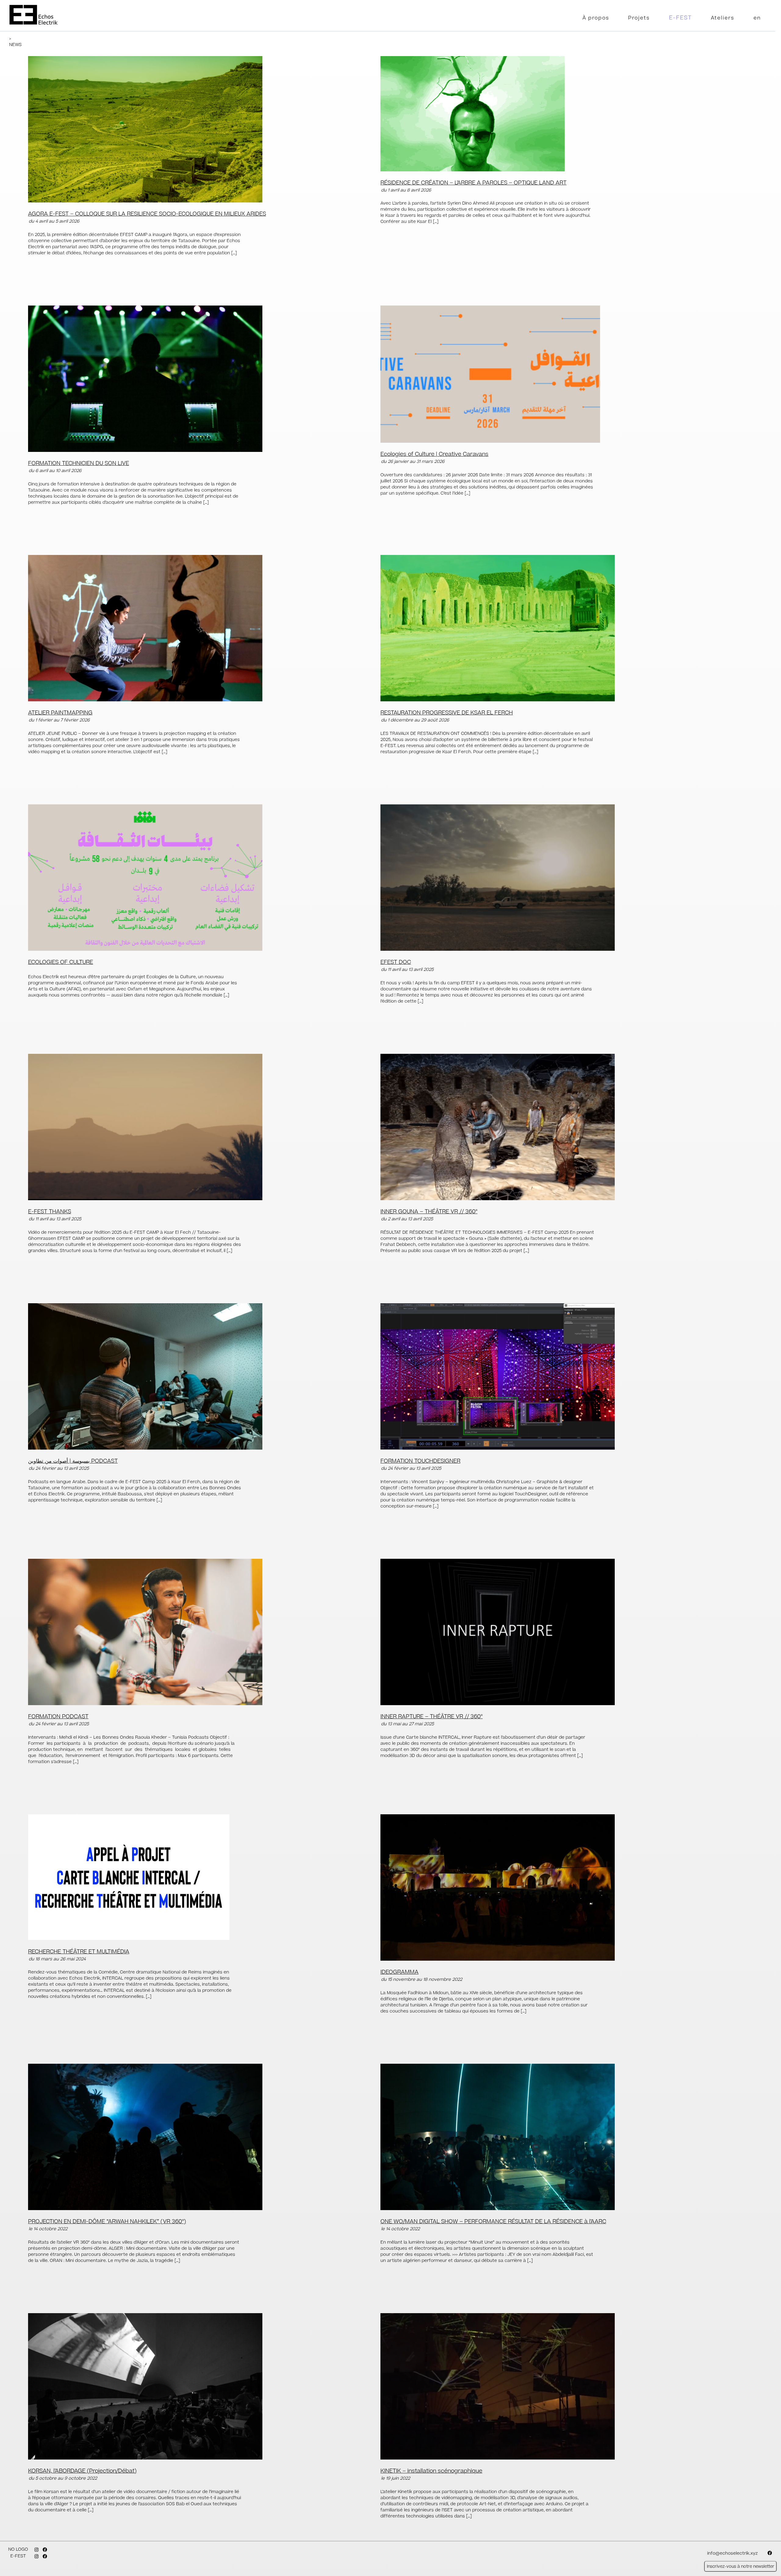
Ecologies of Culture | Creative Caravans (434, 454)
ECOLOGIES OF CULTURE (61, 962)
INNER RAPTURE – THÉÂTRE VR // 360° (432, 1717)
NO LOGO (18, 2549)
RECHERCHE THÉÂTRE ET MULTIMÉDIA (79, 1952)
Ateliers (723, 18)
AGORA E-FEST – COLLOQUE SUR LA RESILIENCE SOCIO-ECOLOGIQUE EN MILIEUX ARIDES (147, 214)
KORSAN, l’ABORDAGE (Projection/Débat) (82, 2471)
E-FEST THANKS (50, 1212)
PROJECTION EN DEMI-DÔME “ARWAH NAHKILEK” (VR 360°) (107, 2222)
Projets (639, 18)
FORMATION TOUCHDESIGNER (420, 1461)
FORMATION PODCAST (58, 1717)
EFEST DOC (396, 962)
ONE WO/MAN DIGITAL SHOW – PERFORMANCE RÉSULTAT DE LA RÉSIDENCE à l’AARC (493, 2222)
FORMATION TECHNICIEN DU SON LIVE (79, 463)
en (757, 18)
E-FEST (680, 18)
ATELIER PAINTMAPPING (60, 713)
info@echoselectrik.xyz (732, 2553)
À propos (596, 18)
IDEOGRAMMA (399, 1972)
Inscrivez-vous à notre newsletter (741, 2566)
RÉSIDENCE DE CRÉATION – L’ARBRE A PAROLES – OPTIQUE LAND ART (473, 183)
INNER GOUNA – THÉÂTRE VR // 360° (429, 1212)
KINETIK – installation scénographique (431, 2471)
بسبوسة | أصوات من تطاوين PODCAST (73, 1461)
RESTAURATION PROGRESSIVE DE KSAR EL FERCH (447, 713)
